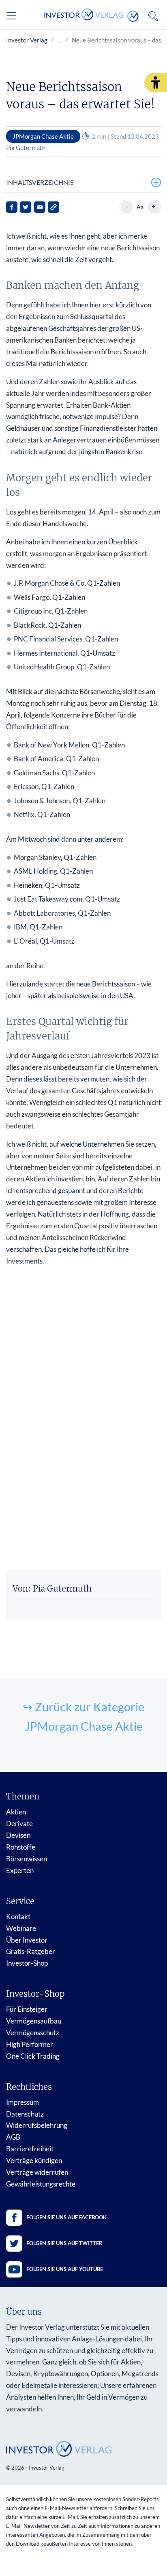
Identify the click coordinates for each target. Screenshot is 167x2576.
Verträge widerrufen (37, 2172)
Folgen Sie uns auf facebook (66, 2217)
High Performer (30, 2044)
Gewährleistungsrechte (41, 2184)
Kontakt (18, 1917)
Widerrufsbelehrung (37, 2125)
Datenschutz (25, 2114)
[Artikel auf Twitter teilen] (26, 207)
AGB (13, 2137)
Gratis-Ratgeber (31, 1951)
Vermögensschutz (33, 2033)
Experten (20, 1870)
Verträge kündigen (34, 2160)
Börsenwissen (27, 1859)
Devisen (18, 1835)
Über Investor (27, 1940)
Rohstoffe (21, 1847)
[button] (156, 83)
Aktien (16, 1812)
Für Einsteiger (27, 2009)
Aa (140, 207)
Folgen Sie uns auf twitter (64, 2243)
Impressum (22, 2102)
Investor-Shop (27, 1963)
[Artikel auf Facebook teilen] (12, 207)
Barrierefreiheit (30, 2149)
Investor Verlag (27, 40)
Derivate (19, 1824)
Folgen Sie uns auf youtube (65, 2269)
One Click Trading (33, 2056)
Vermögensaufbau (34, 2021)
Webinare (21, 1928)
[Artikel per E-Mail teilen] (40, 207)
